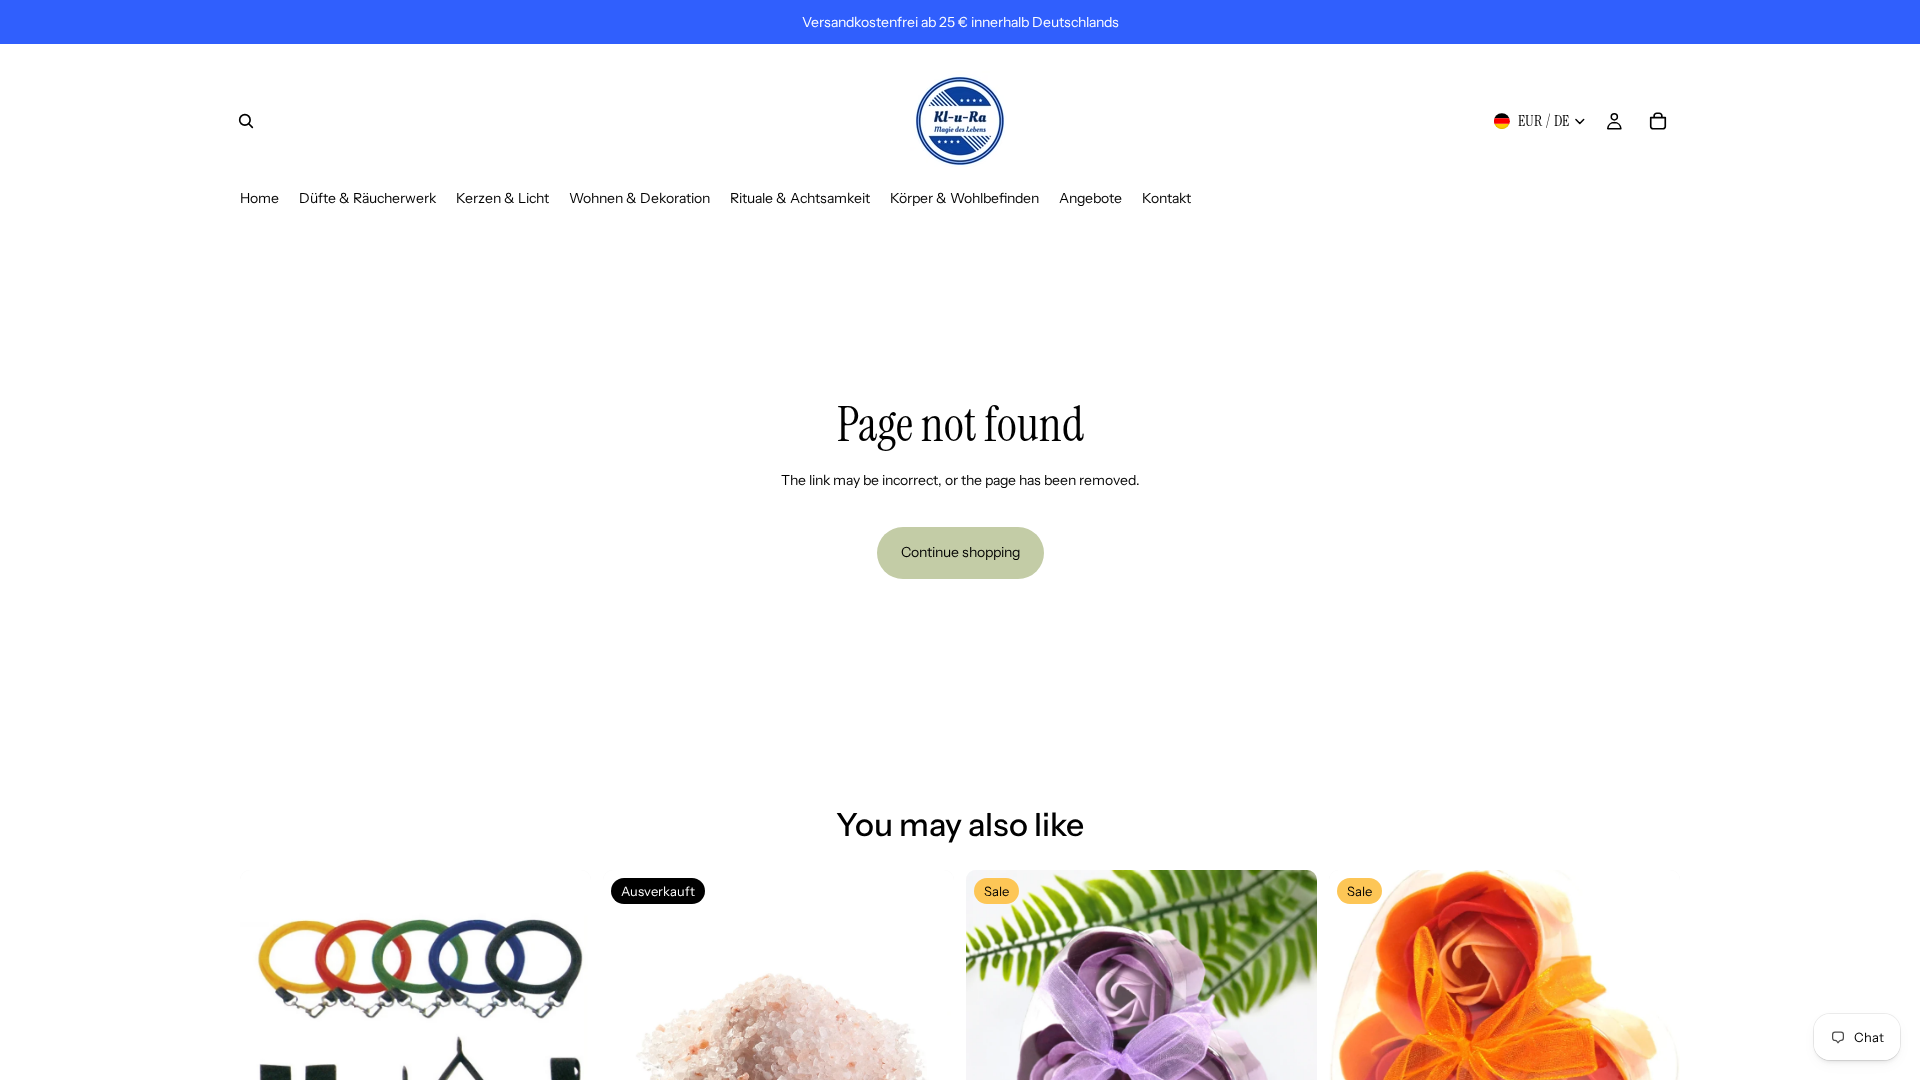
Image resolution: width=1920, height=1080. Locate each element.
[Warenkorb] (1658, 121)
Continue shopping (960, 552)
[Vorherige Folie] (270, 1045)
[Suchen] (246, 121)
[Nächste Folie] (561, 1045)
